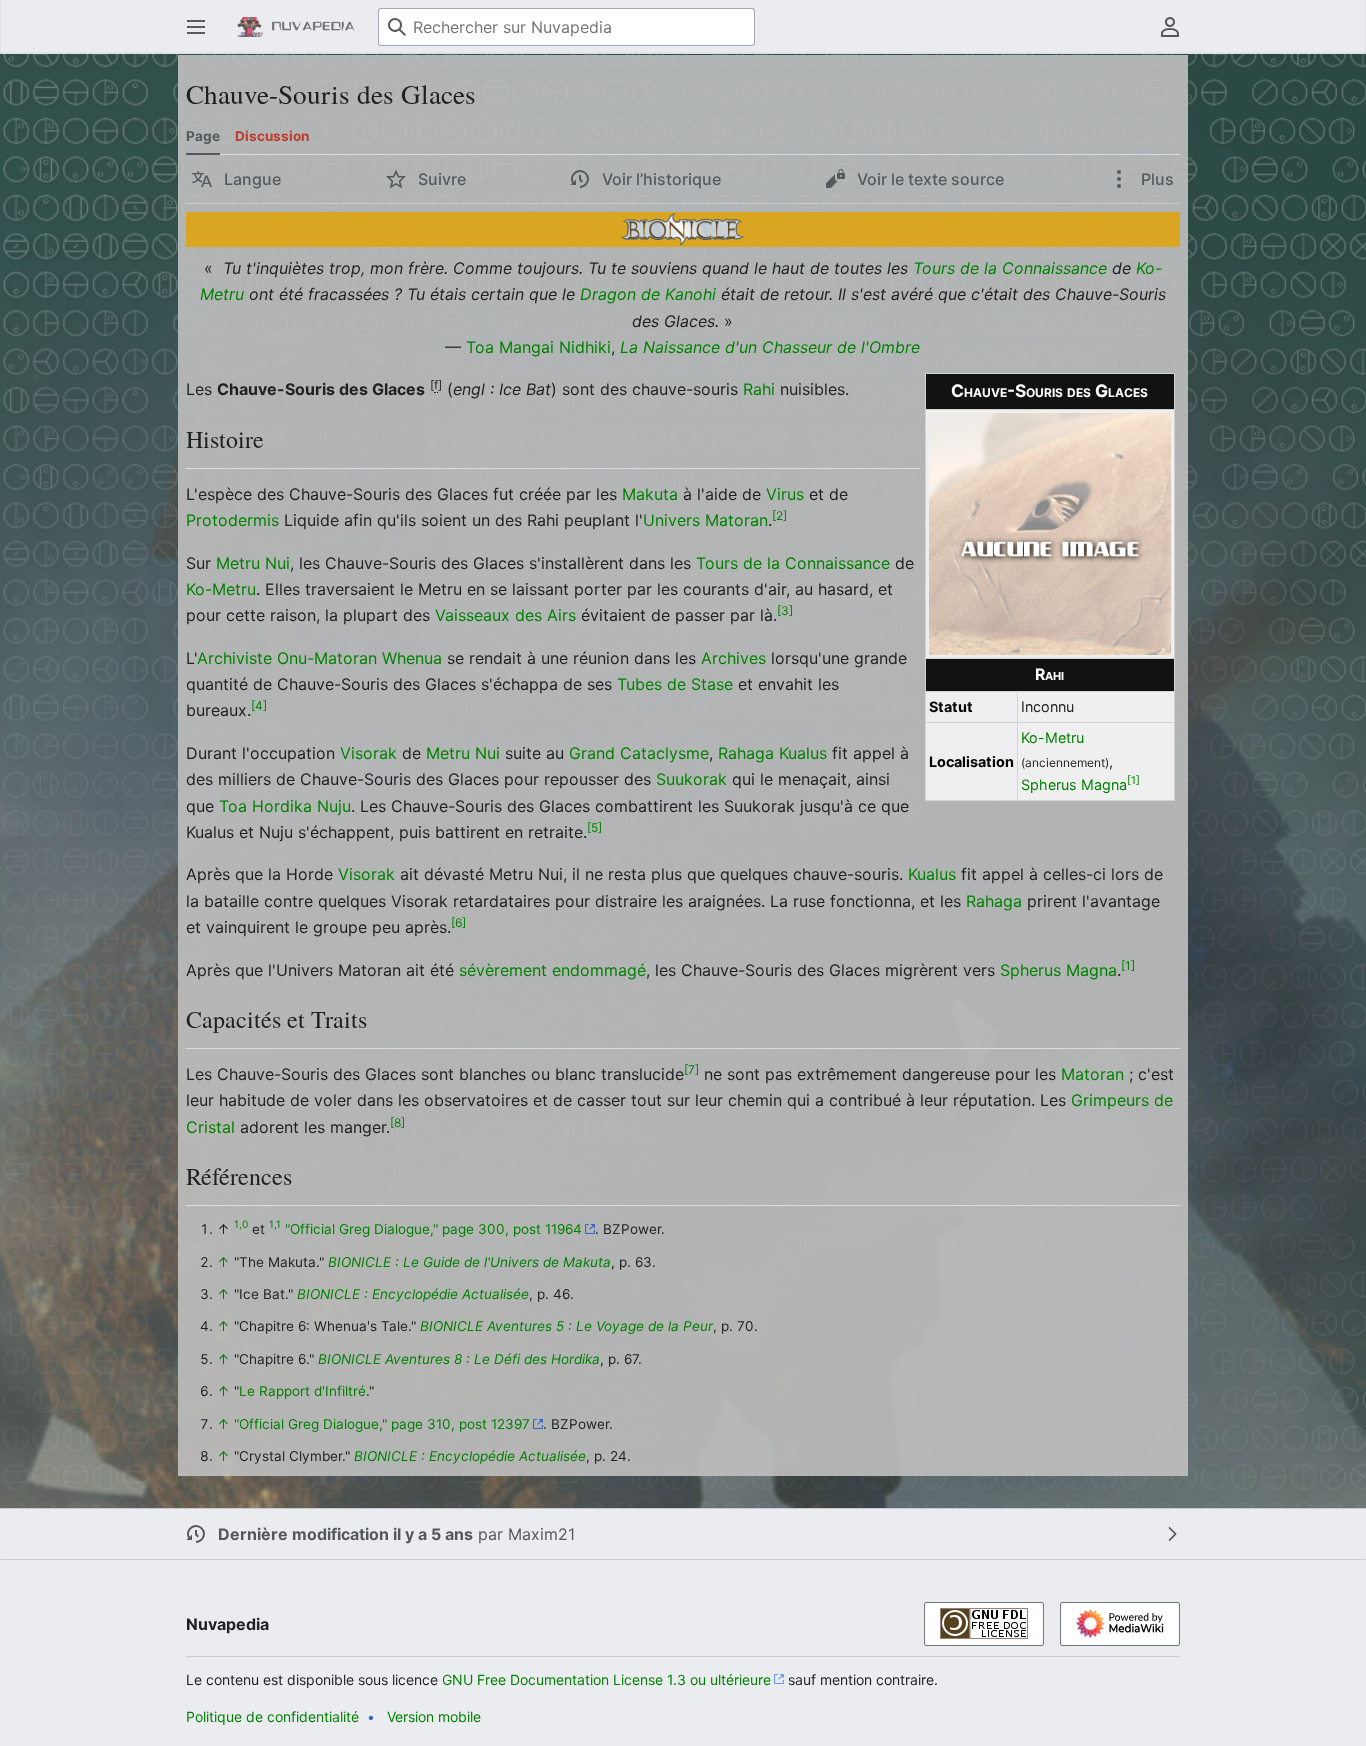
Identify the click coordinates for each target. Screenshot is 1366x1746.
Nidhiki (585, 347)
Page (203, 136)
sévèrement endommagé (552, 970)
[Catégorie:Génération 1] (682, 228)
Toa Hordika (265, 806)
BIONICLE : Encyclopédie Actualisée (413, 1294)
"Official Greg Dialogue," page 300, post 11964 (433, 1229)
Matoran (1092, 1074)
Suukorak (691, 779)
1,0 (241, 1225)
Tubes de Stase (675, 684)
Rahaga (746, 753)
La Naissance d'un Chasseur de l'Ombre (770, 347)
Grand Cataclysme (639, 753)
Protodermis (232, 520)
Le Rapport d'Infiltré (302, 1391)
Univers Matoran (705, 520)
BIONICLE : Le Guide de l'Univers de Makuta (469, 1262)
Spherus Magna (1074, 784)
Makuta (650, 494)
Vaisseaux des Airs (505, 615)
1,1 (275, 1225)
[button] (196, 27)
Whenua (412, 658)
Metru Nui (253, 563)
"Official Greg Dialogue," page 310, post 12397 (382, 1424)
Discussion (272, 136)
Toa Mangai (510, 347)
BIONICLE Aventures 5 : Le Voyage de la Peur (566, 1326)
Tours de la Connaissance (1010, 268)
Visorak (368, 753)
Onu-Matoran (327, 658)
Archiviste (234, 658)
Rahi (1049, 674)
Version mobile (434, 1716)
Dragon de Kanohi (648, 294)
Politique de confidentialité (272, 1716)
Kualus (803, 753)
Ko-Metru (1052, 737)
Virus (785, 494)
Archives (733, 658)
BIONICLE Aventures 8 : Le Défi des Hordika (459, 1359)
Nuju (334, 806)
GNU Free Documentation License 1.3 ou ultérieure (606, 1679)
